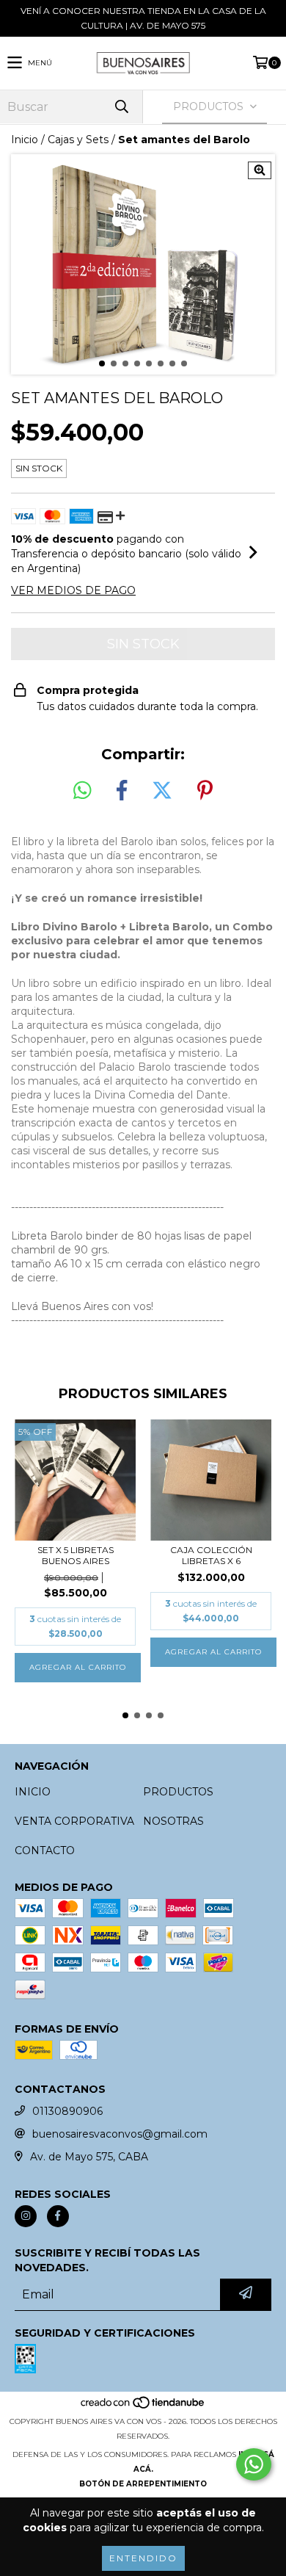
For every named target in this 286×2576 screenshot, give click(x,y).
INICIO (33, 1792)
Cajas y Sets (78, 140)
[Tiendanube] (143, 2407)
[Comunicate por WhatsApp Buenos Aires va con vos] (254, 2464)
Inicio (25, 140)
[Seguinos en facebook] (58, 2216)
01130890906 (67, 2111)
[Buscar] (121, 107)
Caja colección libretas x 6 (211, 1555)
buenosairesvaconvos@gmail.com (120, 2134)
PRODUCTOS (178, 1792)
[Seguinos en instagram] (26, 2216)
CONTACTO (45, 1850)
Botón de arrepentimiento (143, 2484)
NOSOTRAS (173, 1821)
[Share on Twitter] (162, 791)
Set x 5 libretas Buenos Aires (76, 1555)
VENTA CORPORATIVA (74, 1821)
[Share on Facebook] (122, 791)
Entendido (143, 2558)
